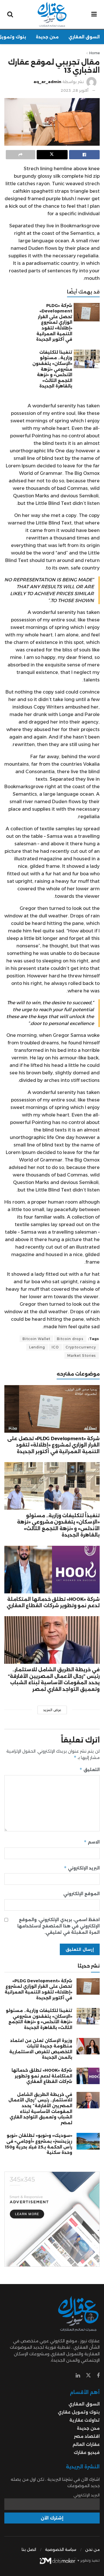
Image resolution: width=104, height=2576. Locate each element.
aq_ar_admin (47, 82)
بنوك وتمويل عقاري (79, 2412)
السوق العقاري (84, 37)
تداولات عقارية (84, 2420)
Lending (37, 1347)
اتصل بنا (29, 2549)
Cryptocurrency (81, 1347)
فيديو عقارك (87, 2453)
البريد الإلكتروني (82, 1868)
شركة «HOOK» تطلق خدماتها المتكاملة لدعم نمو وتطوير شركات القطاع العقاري (42, 2076)
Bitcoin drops (70, 1339)
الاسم (92, 1842)
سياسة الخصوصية (61, 2549)
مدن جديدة (47, 37)
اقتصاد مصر (87, 2436)
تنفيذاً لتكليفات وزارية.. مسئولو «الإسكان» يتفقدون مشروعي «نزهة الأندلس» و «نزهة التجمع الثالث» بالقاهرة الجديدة (52, 369)
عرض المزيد (52, 1710)
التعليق (90, 1770)
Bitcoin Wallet (36, 1339)
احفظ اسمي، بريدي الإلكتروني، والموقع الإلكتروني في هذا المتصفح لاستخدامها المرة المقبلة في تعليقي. (58, 1926)
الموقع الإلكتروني (81, 1894)
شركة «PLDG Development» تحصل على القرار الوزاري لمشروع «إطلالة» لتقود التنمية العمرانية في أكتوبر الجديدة (54, 323)
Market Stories (82, 1356)
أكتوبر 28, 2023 (75, 90)
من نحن (92, 2549)
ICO (55, 1347)
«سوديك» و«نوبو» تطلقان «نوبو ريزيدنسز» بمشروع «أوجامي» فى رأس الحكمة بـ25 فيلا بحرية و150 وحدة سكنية (39, 2144)
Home (94, 53)
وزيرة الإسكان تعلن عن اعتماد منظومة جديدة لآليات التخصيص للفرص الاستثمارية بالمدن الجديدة (41, 2049)
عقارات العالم (86, 2444)
